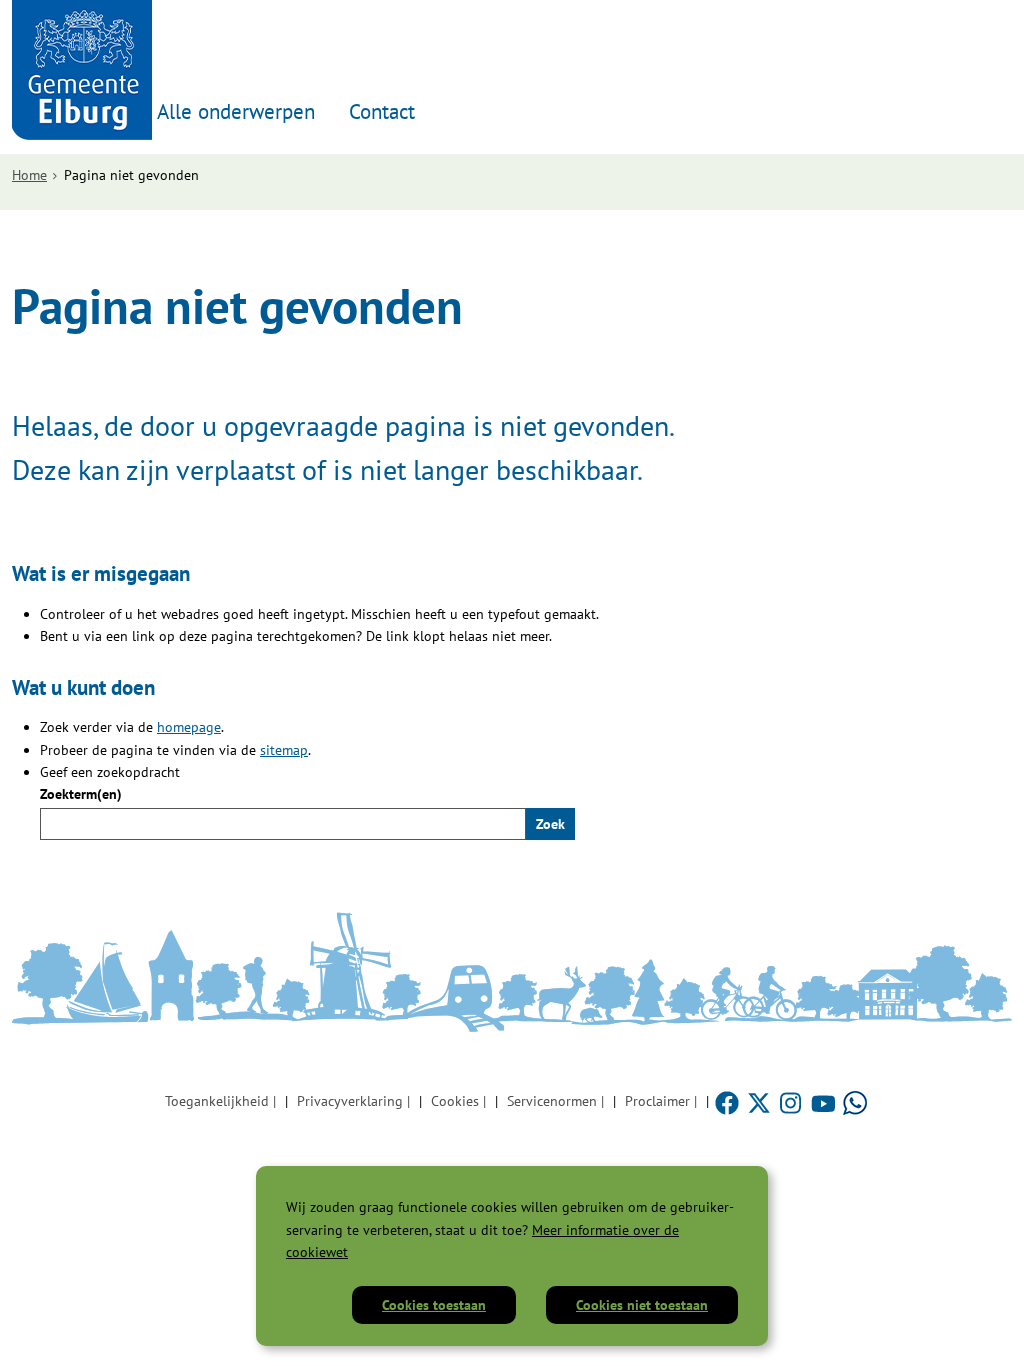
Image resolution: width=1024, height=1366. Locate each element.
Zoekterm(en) (81, 794)
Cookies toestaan (434, 1305)
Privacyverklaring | (353, 1101)
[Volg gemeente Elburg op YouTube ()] (825, 1101)
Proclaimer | (661, 1101)
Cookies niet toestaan (642, 1305)
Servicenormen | (555, 1101)
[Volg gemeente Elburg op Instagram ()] (793, 1101)
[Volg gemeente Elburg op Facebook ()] (729, 1101)
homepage (189, 727)
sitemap (284, 750)
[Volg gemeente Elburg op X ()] (761, 1101)
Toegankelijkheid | (220, 1101)
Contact (382, 111)
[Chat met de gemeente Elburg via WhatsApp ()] (855, 1101)
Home (29, 175)
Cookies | (458, 1101)
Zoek (550, 824)
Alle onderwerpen (236, 111)
